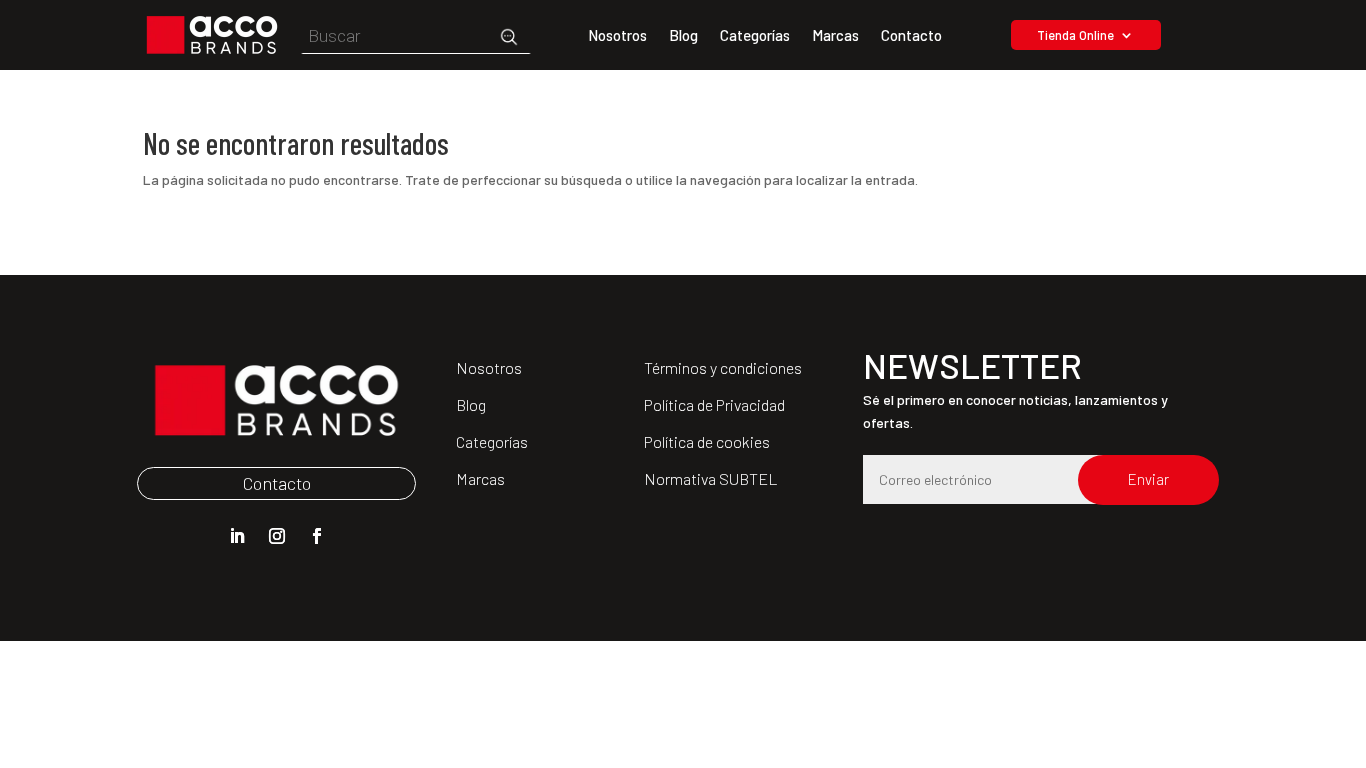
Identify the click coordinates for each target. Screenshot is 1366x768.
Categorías (755, 36)
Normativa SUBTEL (711, 478)
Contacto (911, 36)
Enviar (1148, 479)
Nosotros (617, 36)
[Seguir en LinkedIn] (237, 536)
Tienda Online (1075, 35)
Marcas (835, 36)
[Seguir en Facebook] (317, 536)
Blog (683, 36)
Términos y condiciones (723, 367)
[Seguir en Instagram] (277, 536)
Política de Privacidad (714, 404)
